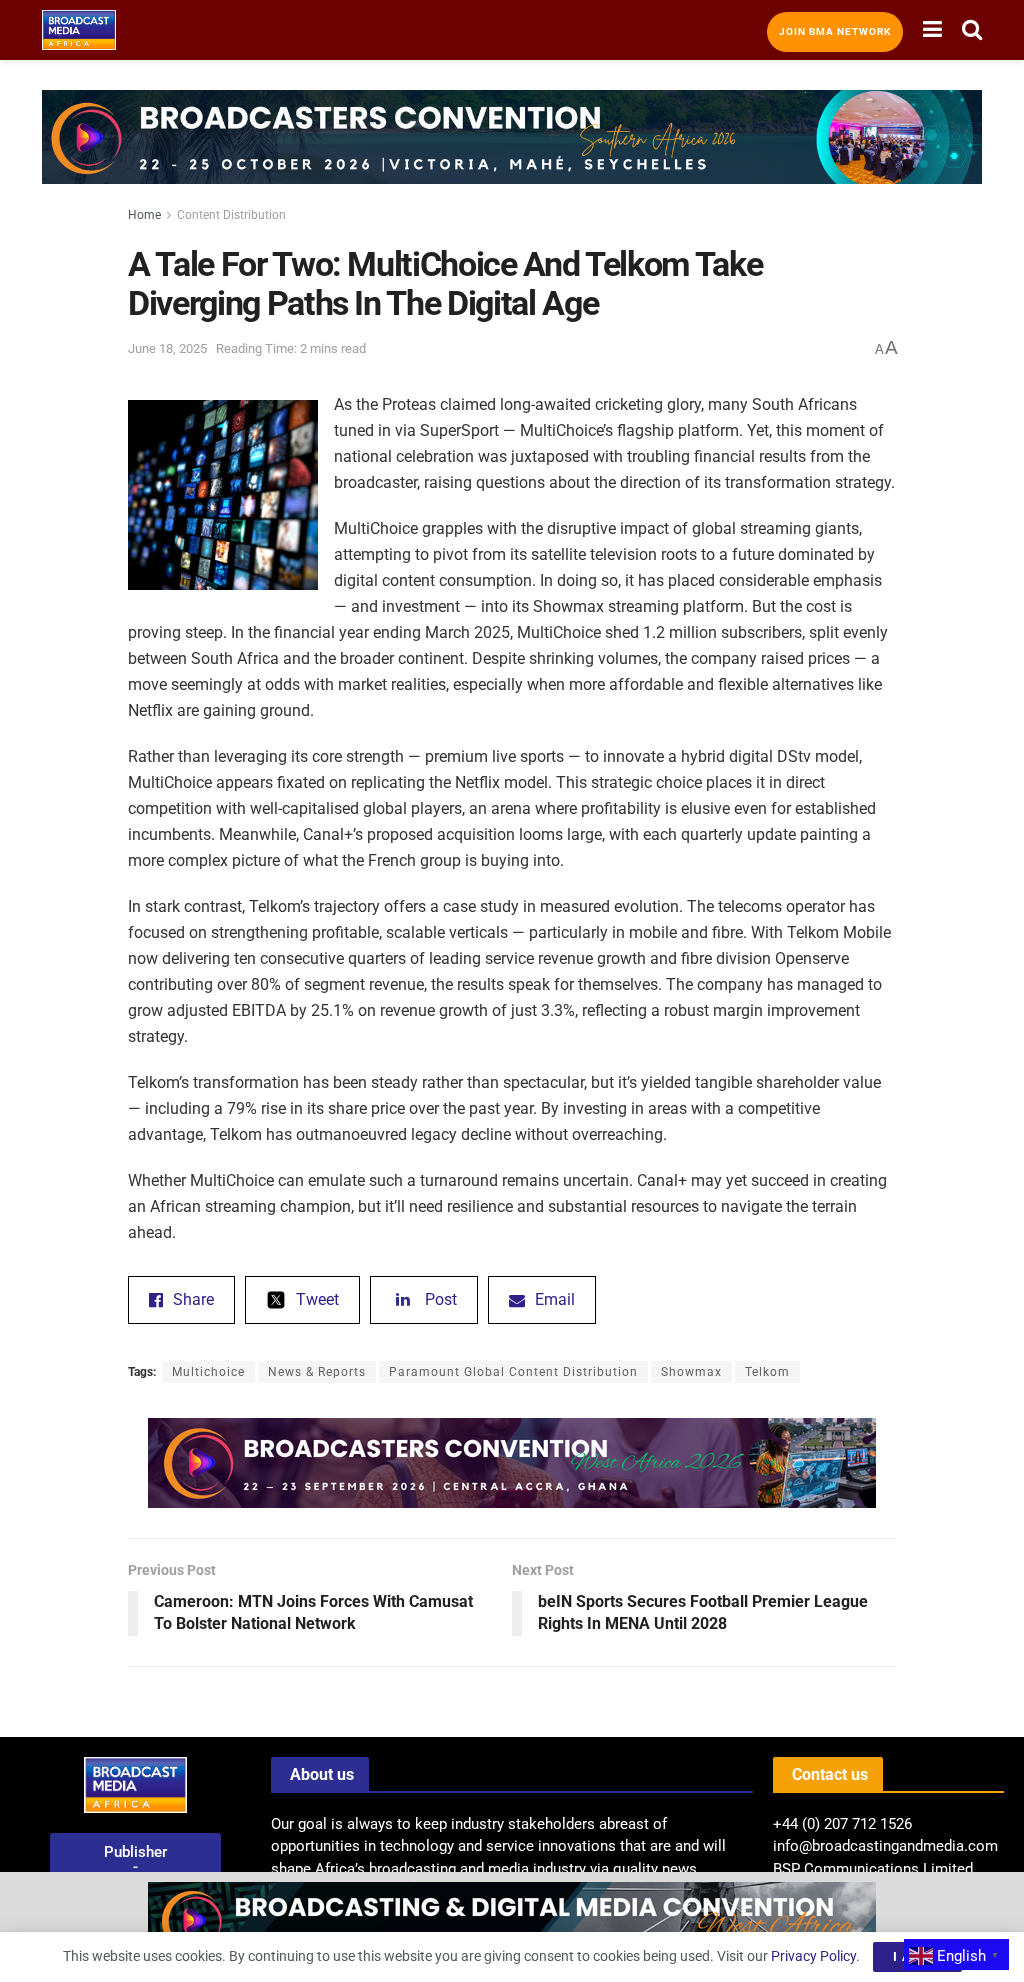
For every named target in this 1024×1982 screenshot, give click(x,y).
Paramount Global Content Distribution (513, 1372)
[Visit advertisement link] (512, 152)
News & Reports (317, 1372)
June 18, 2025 (167, 348)
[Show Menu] (932, 30)
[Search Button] (972, 30)
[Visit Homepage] (79, 30)
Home (144, 215)
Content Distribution (231, 215)
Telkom (767, 1372)
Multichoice (208, 1372)
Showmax (691, 1372)
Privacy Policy (813, 1956)
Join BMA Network (835, 31)
